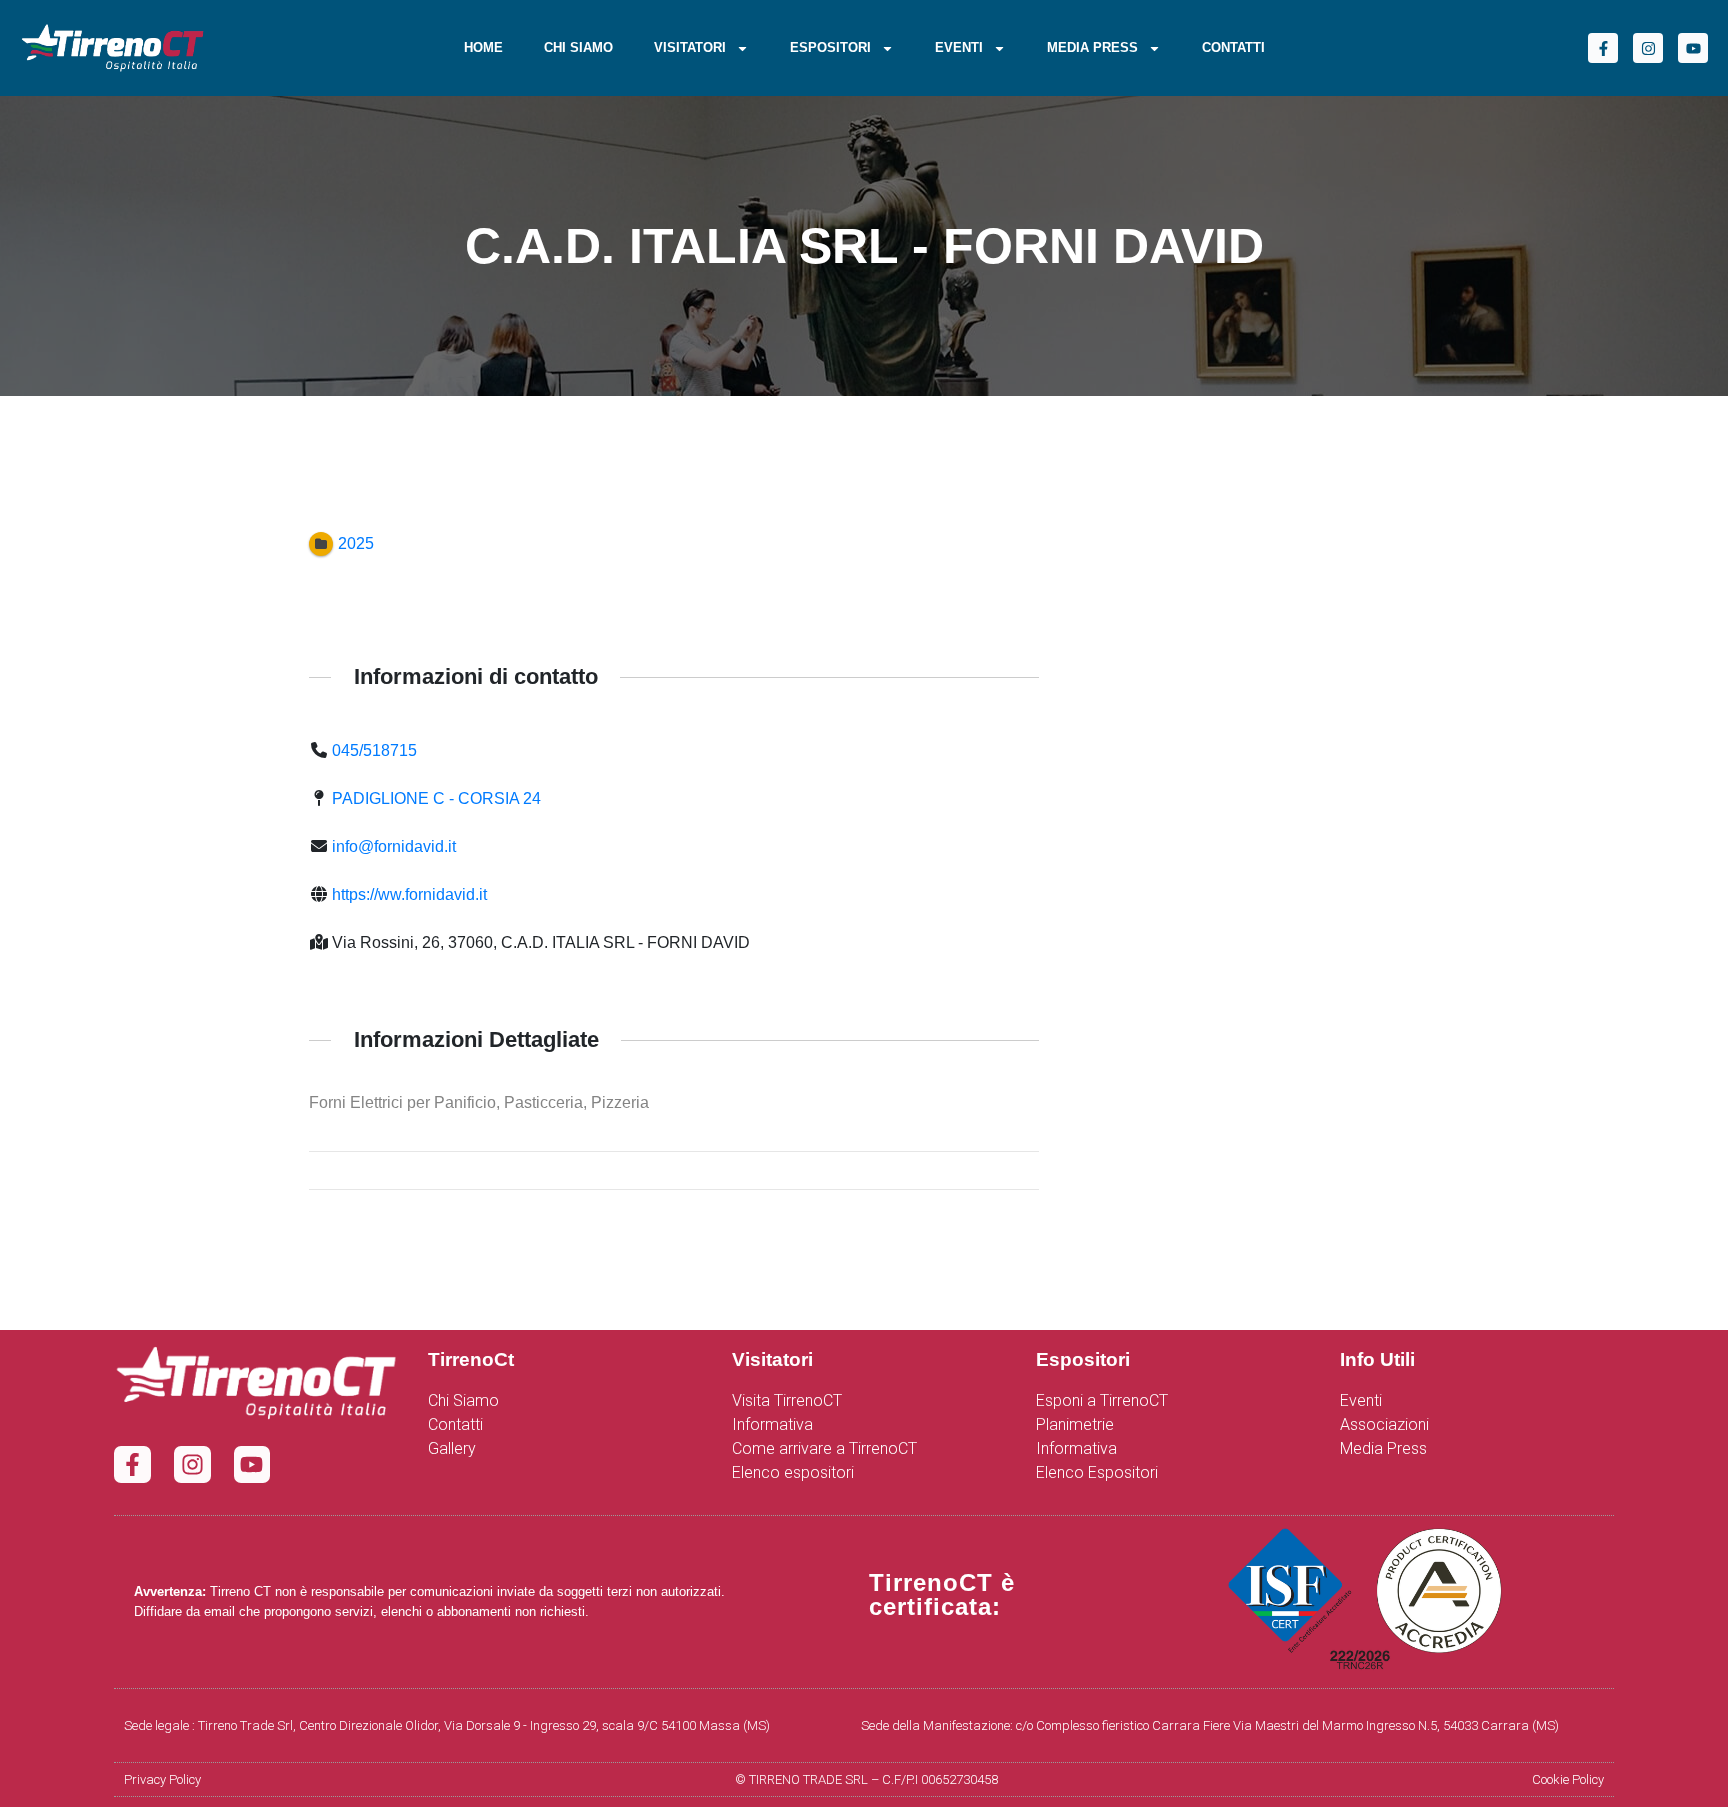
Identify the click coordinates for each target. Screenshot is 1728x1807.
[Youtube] (1693, 48)
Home (483, 47)
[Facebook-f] (1603, 48)
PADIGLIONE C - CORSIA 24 (436, 798)
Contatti (1233, 47)
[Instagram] (1648, 48)
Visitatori (690, 47)
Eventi (959, 47)
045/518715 (374, 750)
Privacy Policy (162, 1779)
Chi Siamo (578, 47)
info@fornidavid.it (394, 846)
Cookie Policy (1568, 1779)
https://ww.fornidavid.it (409, 894)
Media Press (1092, 47)
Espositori (830, 47)
